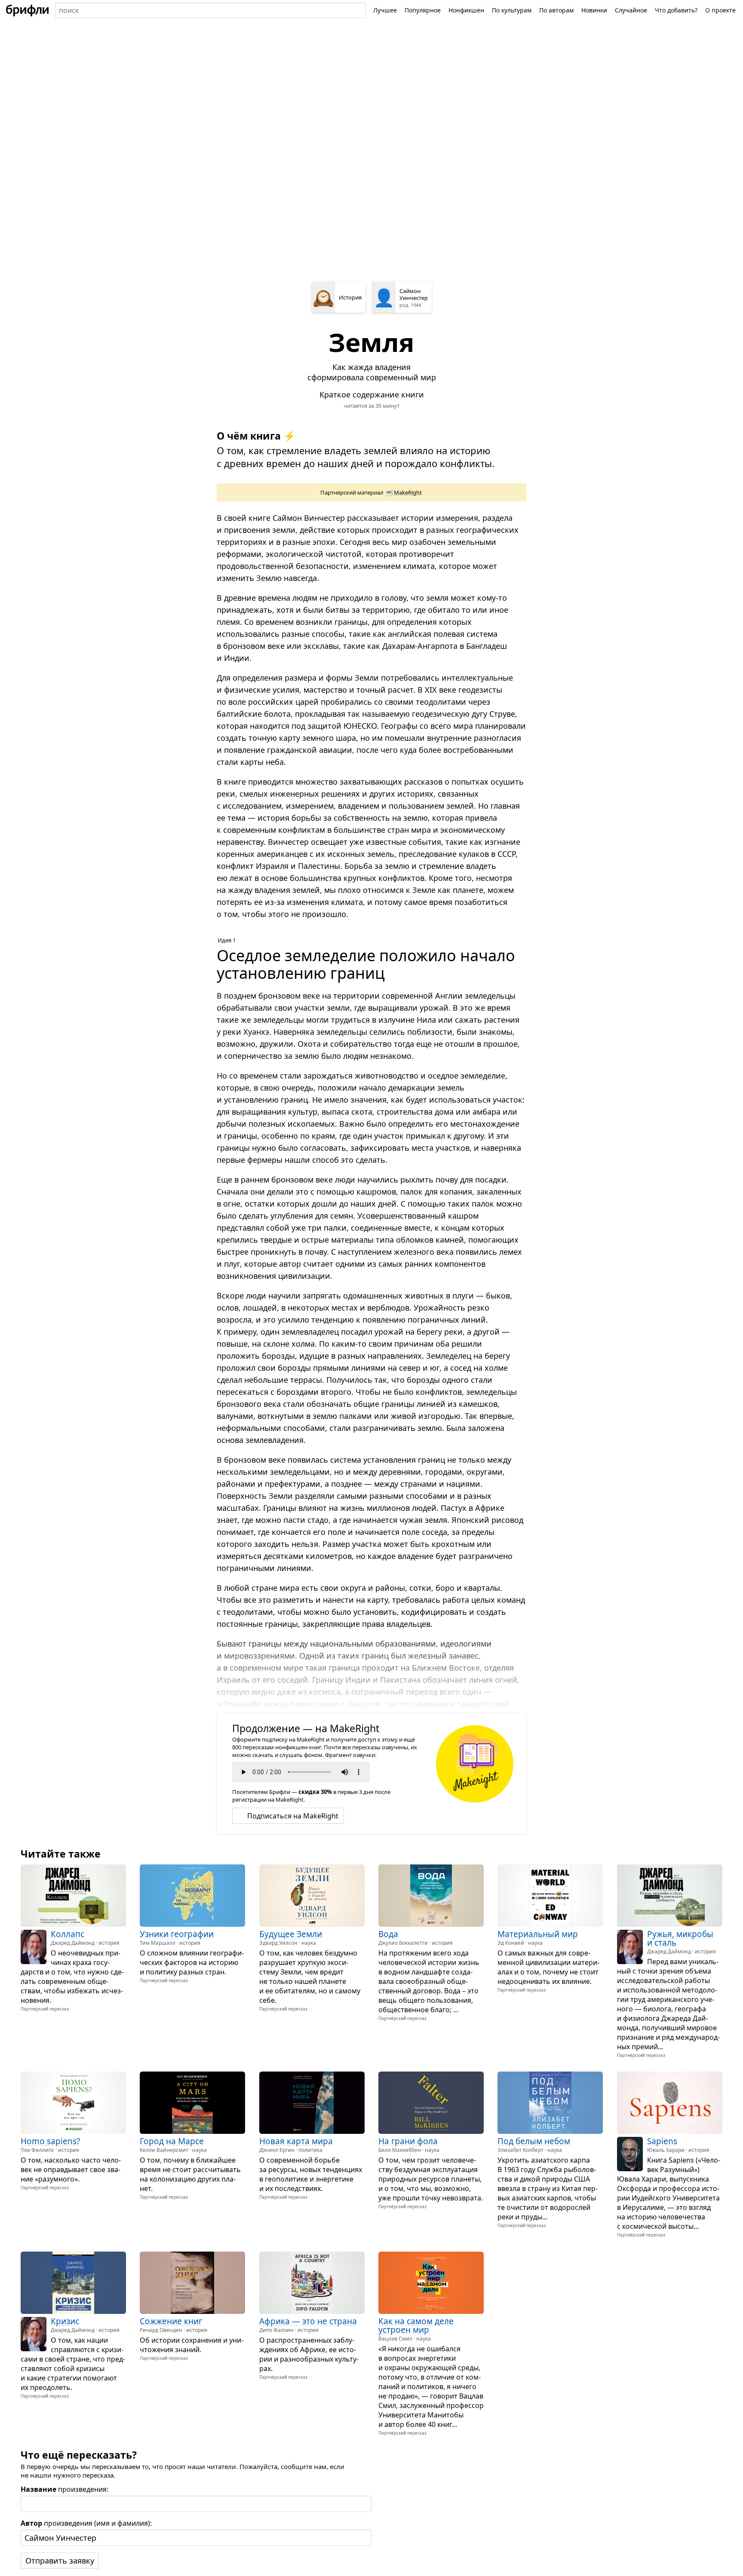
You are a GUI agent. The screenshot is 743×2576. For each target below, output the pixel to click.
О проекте (720, 10)
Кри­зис (65, 2321)
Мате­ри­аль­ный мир (538, 1934)
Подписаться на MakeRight (293, 1816)
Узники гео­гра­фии (177, 1934)
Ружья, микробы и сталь (680, 1938)
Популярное (423, 10)
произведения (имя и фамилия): (86, 2523)
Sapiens (662, 2142)
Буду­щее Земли (291, 1934)
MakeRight (408, 492)
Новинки (594, 10)
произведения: (64, 2489)
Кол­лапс (68, 1934)
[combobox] (210, 10)
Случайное (631, 10)
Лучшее (385, 10)
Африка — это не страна (308, 2321)
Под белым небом (534, 2142)
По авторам (556, 10)
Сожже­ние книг (171, 2321)
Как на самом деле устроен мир (416, 2325)
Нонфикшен (466, 10)
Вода (388, 1934)
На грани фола (408, 2142)
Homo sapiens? (50, 2142)
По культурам (512, 10)
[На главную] (28, 10)
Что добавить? (676, 10)
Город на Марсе (172, 2142)
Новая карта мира (296, 2142)
